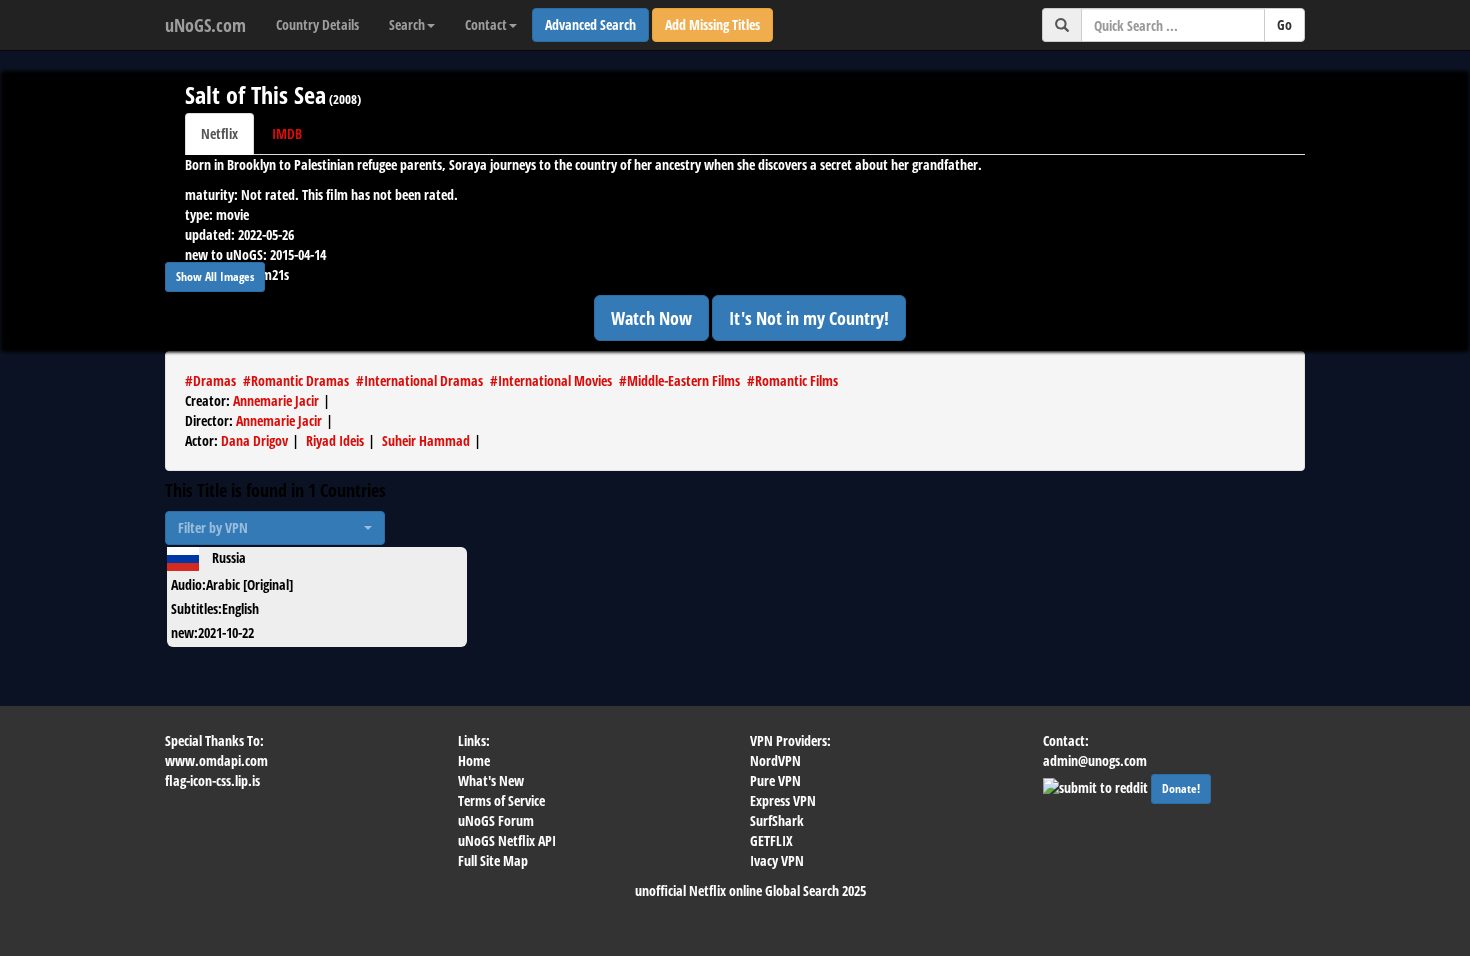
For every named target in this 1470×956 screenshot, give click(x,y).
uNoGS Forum (496, 820)
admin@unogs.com (1095, 760)
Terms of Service (501, 800)
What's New (491, 780)
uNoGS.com (205, 25)
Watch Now (651, 318)
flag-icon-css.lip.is (212, 780)
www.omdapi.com (216, 760)
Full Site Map (493, 860)
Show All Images (215, 276)
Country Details (317, 24)
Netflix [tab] (219, 133)
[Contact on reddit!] (1097, 785)
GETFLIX (771, 840)
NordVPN (775, 760)
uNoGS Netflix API (507, 840)
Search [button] (407, 24)
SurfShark (777, 820)
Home (474, 760)
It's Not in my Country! (809, 318)
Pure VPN (775, 780)
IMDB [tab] (287, 133)
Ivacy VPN (777, 860)
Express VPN (783, 800)
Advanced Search (590, 24)
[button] (275, 528)
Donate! (1181, 788)
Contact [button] (486, 24)
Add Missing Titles (712, 24)
